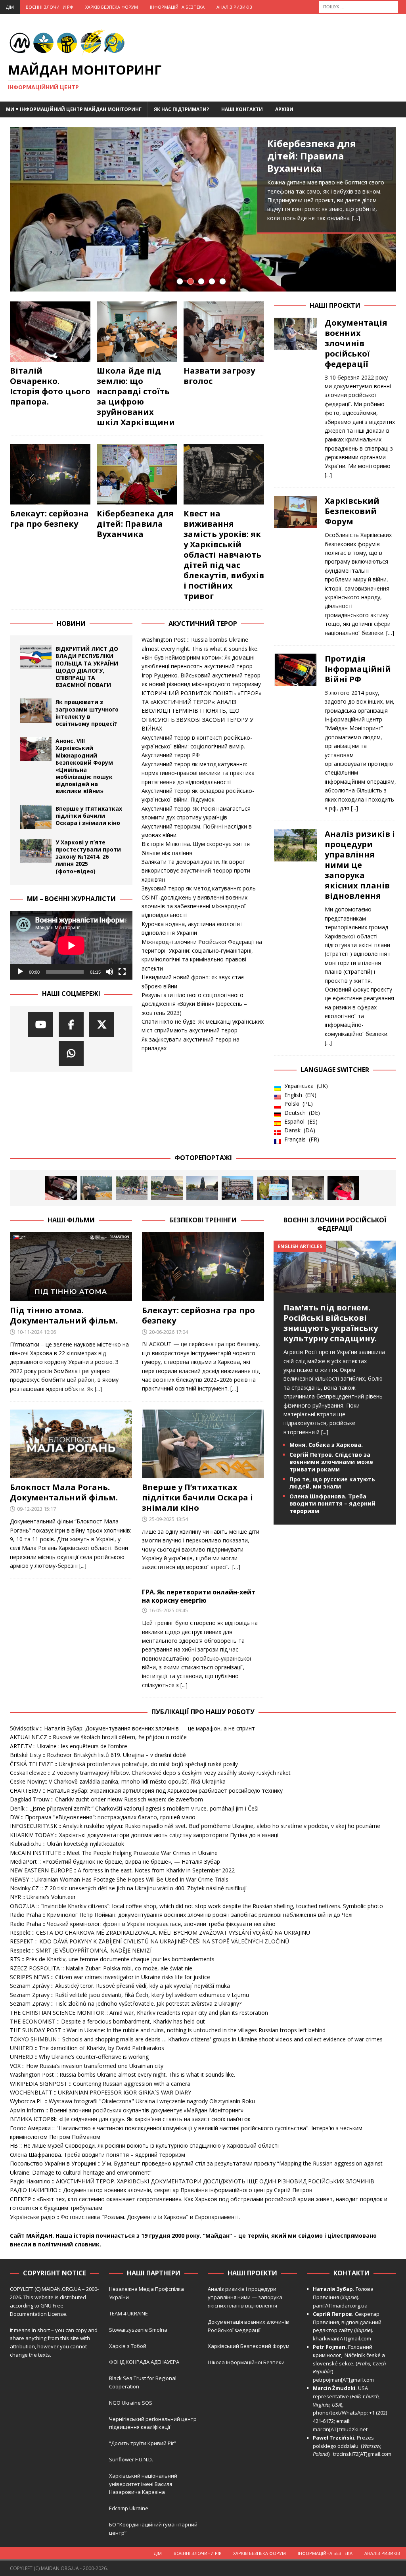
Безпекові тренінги (203, 1220)
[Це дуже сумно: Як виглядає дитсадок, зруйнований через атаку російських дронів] (308, 1188)
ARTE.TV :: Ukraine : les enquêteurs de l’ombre (69, 1746)
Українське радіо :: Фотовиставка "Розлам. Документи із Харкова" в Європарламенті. (125, 2217)
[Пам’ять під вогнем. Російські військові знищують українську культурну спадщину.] (335, 1288)
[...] (328, 475)
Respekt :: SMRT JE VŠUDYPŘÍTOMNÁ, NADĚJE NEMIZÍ (81, 1950)
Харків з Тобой (128, 2346)
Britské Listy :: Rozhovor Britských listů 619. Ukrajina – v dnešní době (98, 1755)
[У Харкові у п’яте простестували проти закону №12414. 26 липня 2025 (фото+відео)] (36, 851)
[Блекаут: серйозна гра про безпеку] (50, 474)
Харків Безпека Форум (112, 7)
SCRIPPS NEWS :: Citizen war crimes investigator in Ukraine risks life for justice (110, 1977)
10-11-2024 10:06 (36, 1332)
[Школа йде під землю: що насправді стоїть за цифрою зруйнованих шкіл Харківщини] (137, 332)
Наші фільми (71, 1220)
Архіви (284, 109)
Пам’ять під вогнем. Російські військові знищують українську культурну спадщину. (331, 1323)
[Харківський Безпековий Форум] (295, 565)
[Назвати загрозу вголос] (224, 332)
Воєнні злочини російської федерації (335, 1224)
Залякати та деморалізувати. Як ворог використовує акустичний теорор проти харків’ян (196, 871)
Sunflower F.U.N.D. (131, 2459)
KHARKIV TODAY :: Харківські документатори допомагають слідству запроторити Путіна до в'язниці (144, 1835)
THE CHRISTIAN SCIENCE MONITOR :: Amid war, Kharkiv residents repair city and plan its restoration (139, 2013)
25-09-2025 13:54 (169, 1519)
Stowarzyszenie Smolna (138, 2330)
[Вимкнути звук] (109, 972)
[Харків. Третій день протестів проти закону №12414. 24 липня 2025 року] (202, 1188)
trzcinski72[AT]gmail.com (363, 2454)
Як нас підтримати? (181, 109)
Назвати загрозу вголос (219, 376)
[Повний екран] (122, 972)
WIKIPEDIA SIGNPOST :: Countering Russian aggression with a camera (100, 2084)
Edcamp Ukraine (129, 2508)
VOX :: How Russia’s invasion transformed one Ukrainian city (87, 2066)
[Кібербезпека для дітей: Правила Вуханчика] (203, 209)
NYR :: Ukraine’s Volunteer (43, 1897)
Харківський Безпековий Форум (352, 511)
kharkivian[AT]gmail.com (342, 2338)
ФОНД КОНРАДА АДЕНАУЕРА (145, 2362)
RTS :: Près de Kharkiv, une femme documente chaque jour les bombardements (112, 1959)
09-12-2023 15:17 (36, 1509)
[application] (71, 946)
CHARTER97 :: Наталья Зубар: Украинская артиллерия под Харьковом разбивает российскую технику (146, 1791)
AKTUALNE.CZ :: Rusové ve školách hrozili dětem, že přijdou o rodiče (98, 1737)
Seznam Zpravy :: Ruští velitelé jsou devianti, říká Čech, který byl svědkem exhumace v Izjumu (129, 1995)
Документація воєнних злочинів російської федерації (356, 343)
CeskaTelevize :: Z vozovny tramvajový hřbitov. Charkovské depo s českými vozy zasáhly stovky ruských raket (150, 1773)
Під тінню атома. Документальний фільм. (64, 1315)
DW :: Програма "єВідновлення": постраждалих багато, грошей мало (103, 1817)
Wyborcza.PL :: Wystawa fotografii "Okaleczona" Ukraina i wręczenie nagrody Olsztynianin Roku (132, 2101)
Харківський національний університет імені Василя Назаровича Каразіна (143, 2484)
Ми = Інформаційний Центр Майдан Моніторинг (74, 109)
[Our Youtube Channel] (41, 1024)
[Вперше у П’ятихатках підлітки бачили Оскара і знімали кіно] (36, 817)
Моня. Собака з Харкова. (326, 1445)
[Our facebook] (71, 1024)
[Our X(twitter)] (102, 1024)
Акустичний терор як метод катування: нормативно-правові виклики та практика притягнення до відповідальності (198, 773)
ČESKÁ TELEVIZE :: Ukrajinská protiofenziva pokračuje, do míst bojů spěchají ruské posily (124, 1764)
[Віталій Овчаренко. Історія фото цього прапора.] (50, 332)
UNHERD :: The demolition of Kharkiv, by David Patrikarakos (87, 2048)
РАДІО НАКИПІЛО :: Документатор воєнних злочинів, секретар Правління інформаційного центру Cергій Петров (161, 2190)
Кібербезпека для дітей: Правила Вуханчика (312, 156)
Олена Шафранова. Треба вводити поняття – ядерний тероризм (332, 1503)
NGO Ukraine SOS (131, 2403)
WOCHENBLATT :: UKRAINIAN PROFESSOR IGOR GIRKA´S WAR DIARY (101, 2092)
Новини (71, 623)
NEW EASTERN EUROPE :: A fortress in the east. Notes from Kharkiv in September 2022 (122, 1870)
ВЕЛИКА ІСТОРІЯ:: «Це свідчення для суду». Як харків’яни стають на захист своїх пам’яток (130, 2119)
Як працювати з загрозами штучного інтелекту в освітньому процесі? (87, 713)
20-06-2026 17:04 (169, 1332)
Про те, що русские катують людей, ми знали (332, 1483)
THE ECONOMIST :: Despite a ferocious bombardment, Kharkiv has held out (107, 2021)
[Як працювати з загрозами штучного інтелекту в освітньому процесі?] (36, 710)
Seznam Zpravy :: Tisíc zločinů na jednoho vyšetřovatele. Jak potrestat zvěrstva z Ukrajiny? (126, 2003)
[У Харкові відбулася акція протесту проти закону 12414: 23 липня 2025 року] (237, 1188)
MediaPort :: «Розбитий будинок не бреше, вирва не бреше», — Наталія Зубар (115, 1862)
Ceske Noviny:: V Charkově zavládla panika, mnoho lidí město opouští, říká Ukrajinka (118, 1781)
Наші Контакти (242, 109)
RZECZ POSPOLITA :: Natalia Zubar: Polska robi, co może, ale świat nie (101, 1968)
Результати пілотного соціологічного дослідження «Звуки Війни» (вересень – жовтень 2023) (194, 1004)
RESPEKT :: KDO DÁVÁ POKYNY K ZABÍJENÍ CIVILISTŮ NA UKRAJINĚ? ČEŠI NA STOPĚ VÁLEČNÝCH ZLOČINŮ (149, 1941)
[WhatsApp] (71, 1053)
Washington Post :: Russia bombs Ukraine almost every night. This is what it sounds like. (123, 2074)
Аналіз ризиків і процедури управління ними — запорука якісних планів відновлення (245, 2297)
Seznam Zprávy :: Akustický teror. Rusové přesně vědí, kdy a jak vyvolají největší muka (120, 1986)
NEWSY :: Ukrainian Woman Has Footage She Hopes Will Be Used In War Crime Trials (119, 1879)
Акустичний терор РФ (171, 755)
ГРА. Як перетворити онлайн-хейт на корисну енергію (199, 1596)
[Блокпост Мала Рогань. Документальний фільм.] (71, 1444)
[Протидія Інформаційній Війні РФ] (295, 731)
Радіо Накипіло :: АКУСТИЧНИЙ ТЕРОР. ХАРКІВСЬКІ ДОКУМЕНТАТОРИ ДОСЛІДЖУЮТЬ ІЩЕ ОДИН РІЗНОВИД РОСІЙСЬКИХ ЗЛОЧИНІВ (192, 2181)
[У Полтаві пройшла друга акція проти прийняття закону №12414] (273, 1188)
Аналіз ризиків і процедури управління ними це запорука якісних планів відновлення (360, 865)
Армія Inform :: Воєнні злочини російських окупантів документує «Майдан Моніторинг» (127, 2110)
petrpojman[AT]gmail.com (343, 2380)
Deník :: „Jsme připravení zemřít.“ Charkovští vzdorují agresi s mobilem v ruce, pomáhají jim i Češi (134, 1808)
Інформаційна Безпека (177, 7)
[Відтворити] (20, 972)
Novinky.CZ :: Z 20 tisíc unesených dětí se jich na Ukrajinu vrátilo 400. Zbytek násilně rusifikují (128, 1888)
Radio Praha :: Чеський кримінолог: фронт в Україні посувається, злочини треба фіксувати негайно (143, 1924)
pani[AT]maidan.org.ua (340, 2306)
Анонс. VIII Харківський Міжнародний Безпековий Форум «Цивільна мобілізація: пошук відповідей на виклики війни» (84, 766)
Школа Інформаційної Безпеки (246, 2362)
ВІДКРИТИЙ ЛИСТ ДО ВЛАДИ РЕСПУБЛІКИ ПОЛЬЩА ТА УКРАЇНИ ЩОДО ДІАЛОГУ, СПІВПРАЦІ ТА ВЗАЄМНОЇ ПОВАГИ (87, 667)
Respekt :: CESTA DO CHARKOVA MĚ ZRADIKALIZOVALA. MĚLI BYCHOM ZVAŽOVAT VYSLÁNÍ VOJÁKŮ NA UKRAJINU (160, 1932)
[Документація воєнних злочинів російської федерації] (295, 397)
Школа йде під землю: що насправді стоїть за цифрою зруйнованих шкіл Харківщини (136, 396)
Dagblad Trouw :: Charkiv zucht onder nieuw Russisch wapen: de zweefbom (106, 1799)
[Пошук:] (358, 6)
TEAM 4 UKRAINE (128, 2313)
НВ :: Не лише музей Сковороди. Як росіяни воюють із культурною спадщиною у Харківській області (144, 2145)
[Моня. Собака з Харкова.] (343, 1188)
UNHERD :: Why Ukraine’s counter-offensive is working (79, 2057)
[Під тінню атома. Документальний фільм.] (71, 1267)
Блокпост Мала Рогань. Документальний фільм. (64, 1492)
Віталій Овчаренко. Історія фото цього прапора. (50, 386)
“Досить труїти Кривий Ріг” (143, 2443)
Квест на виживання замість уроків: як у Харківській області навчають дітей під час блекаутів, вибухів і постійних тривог (224, 555)
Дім (10, 7)
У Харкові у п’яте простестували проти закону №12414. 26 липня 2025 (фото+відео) (88, 857)
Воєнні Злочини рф (50, 7)
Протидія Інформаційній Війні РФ (358, 669)
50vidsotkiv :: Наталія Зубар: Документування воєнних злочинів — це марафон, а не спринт (132, 1728)
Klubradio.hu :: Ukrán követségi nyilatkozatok (67, 1844)
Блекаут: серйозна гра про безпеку (49, 519)
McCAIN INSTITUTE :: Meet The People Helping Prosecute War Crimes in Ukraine (114, 1853)
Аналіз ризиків (234, 7)
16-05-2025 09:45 (169, 1610)
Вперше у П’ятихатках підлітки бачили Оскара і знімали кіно (89, 816)
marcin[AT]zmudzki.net (340, 2429)
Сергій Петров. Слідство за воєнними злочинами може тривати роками (331, 1462)
